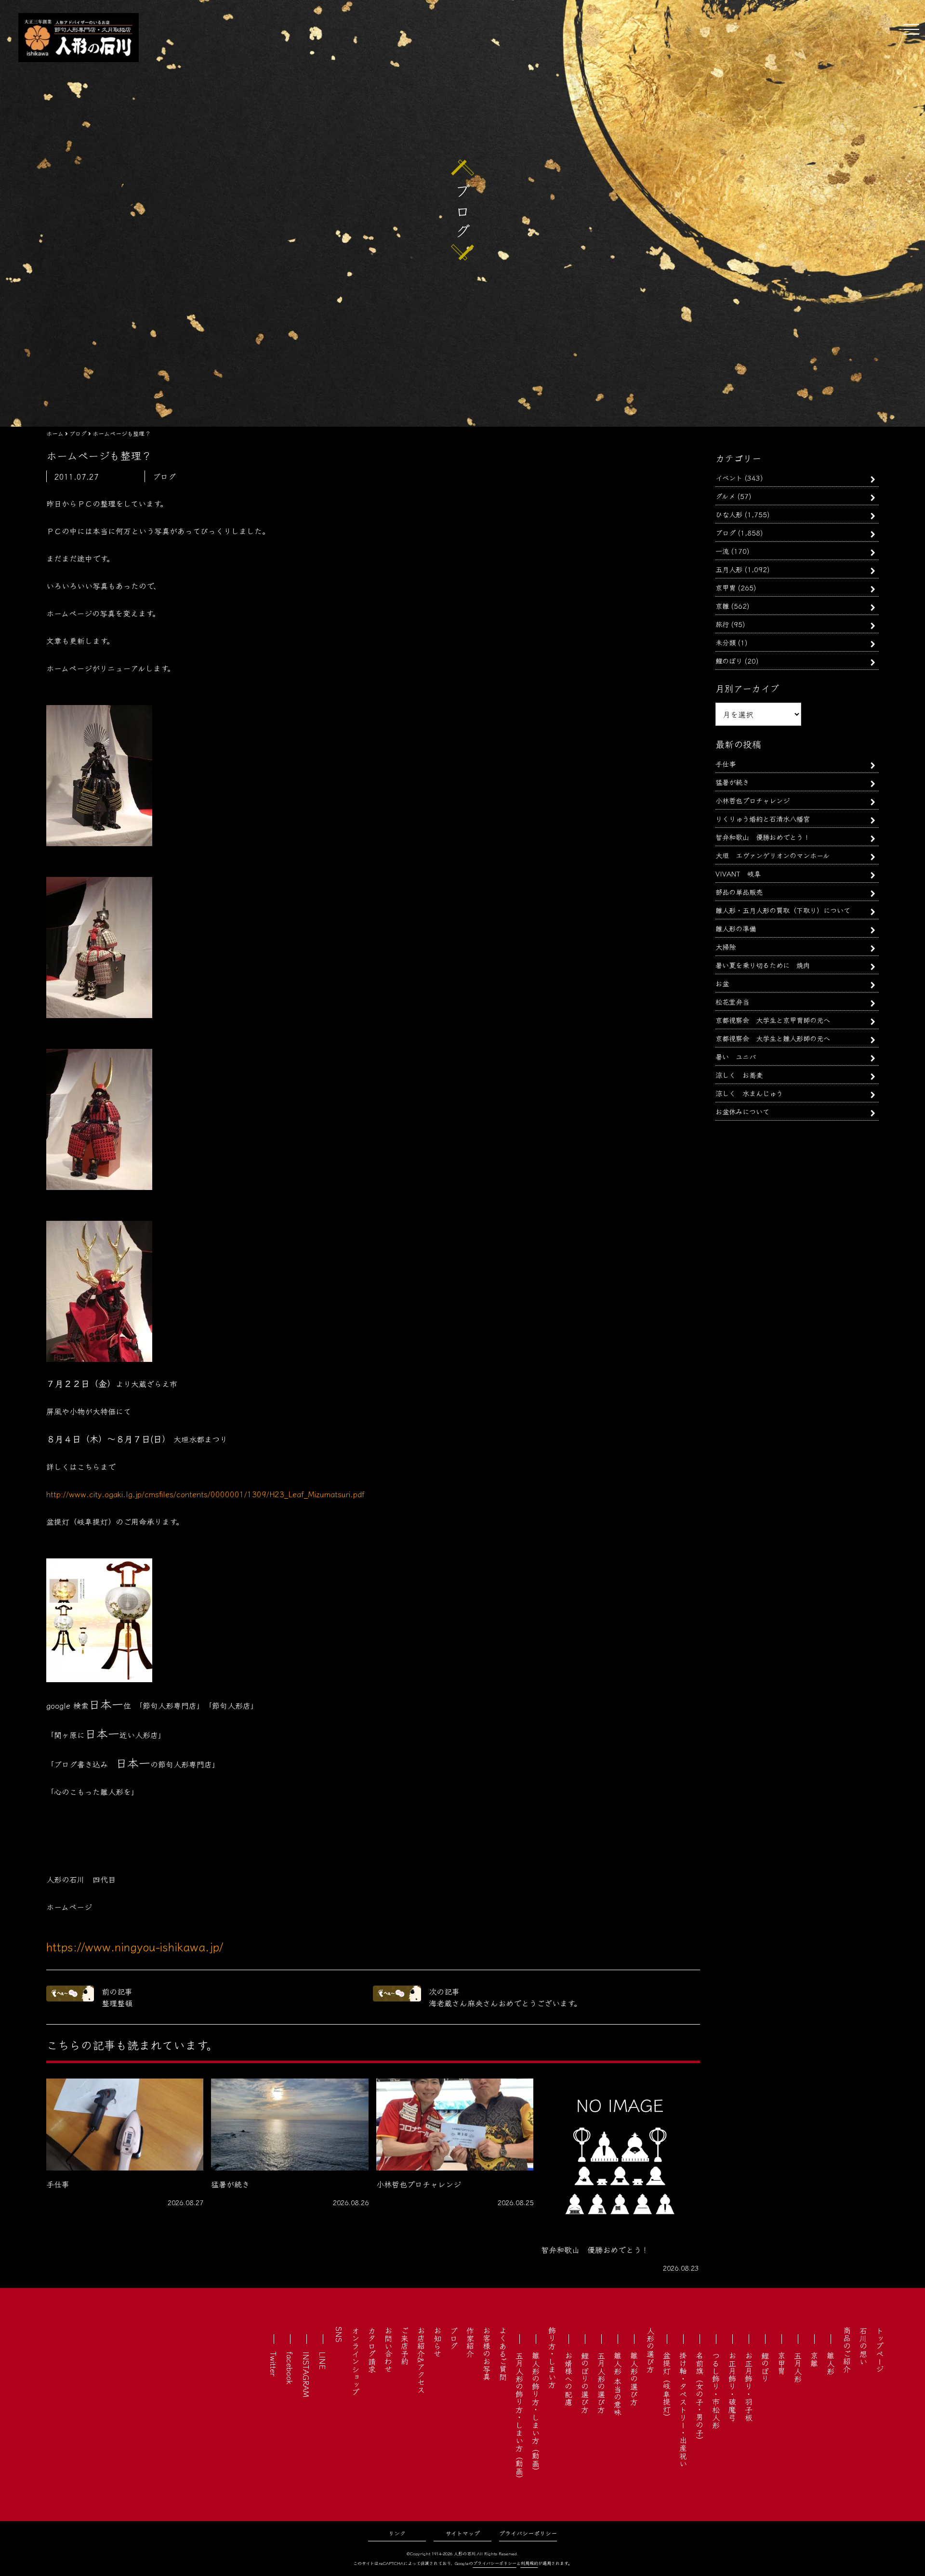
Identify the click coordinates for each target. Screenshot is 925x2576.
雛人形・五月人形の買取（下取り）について (783, 910)
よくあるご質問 (503, 2354)
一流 (722, 551)
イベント (729, 477)
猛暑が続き (732, 782)
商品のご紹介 (847, 2350)
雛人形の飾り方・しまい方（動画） (536, 2413)
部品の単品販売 (739, 892)
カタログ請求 (372, 2350)
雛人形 (831, 2363)
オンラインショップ (356, 2361)
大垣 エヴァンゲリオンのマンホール (773, 855)
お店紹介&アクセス (421, 2360)
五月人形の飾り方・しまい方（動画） (519, 2417)
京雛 (722, 606)
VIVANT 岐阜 (738, 873)
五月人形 (729, 569)
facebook (290, 2368)
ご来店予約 (405, 2346)
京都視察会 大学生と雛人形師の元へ (773, 1038)
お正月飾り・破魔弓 (732, 2386)
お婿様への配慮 (568, 2379)
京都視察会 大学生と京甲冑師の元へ (773, 1020)
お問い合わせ (388, 2350)
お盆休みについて (742, 1111)
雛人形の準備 (736, 928)
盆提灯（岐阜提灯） (667, 2386)
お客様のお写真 (487, 2354)
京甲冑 (726, 587)
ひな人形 (729, 514)
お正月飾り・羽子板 (749, 2386)
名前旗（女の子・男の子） (700, 2398)
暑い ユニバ (736, 1056)
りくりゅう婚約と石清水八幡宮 (763, 818)
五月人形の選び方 (601, 2382)
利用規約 (529, 2563)
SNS (339, 2334)
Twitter (274, 2364)
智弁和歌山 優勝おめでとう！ (763, 837)
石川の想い (863, 2346)
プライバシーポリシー (528, 2533)
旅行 (722, 624)
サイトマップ (463, 2533)
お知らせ (437, 2342)
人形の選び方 (650, 2350)
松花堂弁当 (732, 1001)
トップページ (880, 2350)
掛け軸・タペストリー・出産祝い (683, 2409)
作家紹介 (470, 2342)
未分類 (726, 642)
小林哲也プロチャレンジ (753, 800)
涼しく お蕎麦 (739, 1075)
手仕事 (726, 764)
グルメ (725, 496)
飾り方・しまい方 (552, 2357)
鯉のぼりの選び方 (585, 2382)
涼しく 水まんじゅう (749, 1093)
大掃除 (726, 947)
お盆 (722, 983)
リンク (397, 2533)
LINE (323, 2360)
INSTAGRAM (306, 2374)
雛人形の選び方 (634, 2379)
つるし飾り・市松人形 (716, 2390)
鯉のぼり (729, 660)
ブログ (726, 532)
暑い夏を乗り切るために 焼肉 (763, 965)
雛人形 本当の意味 (618, 2384)
